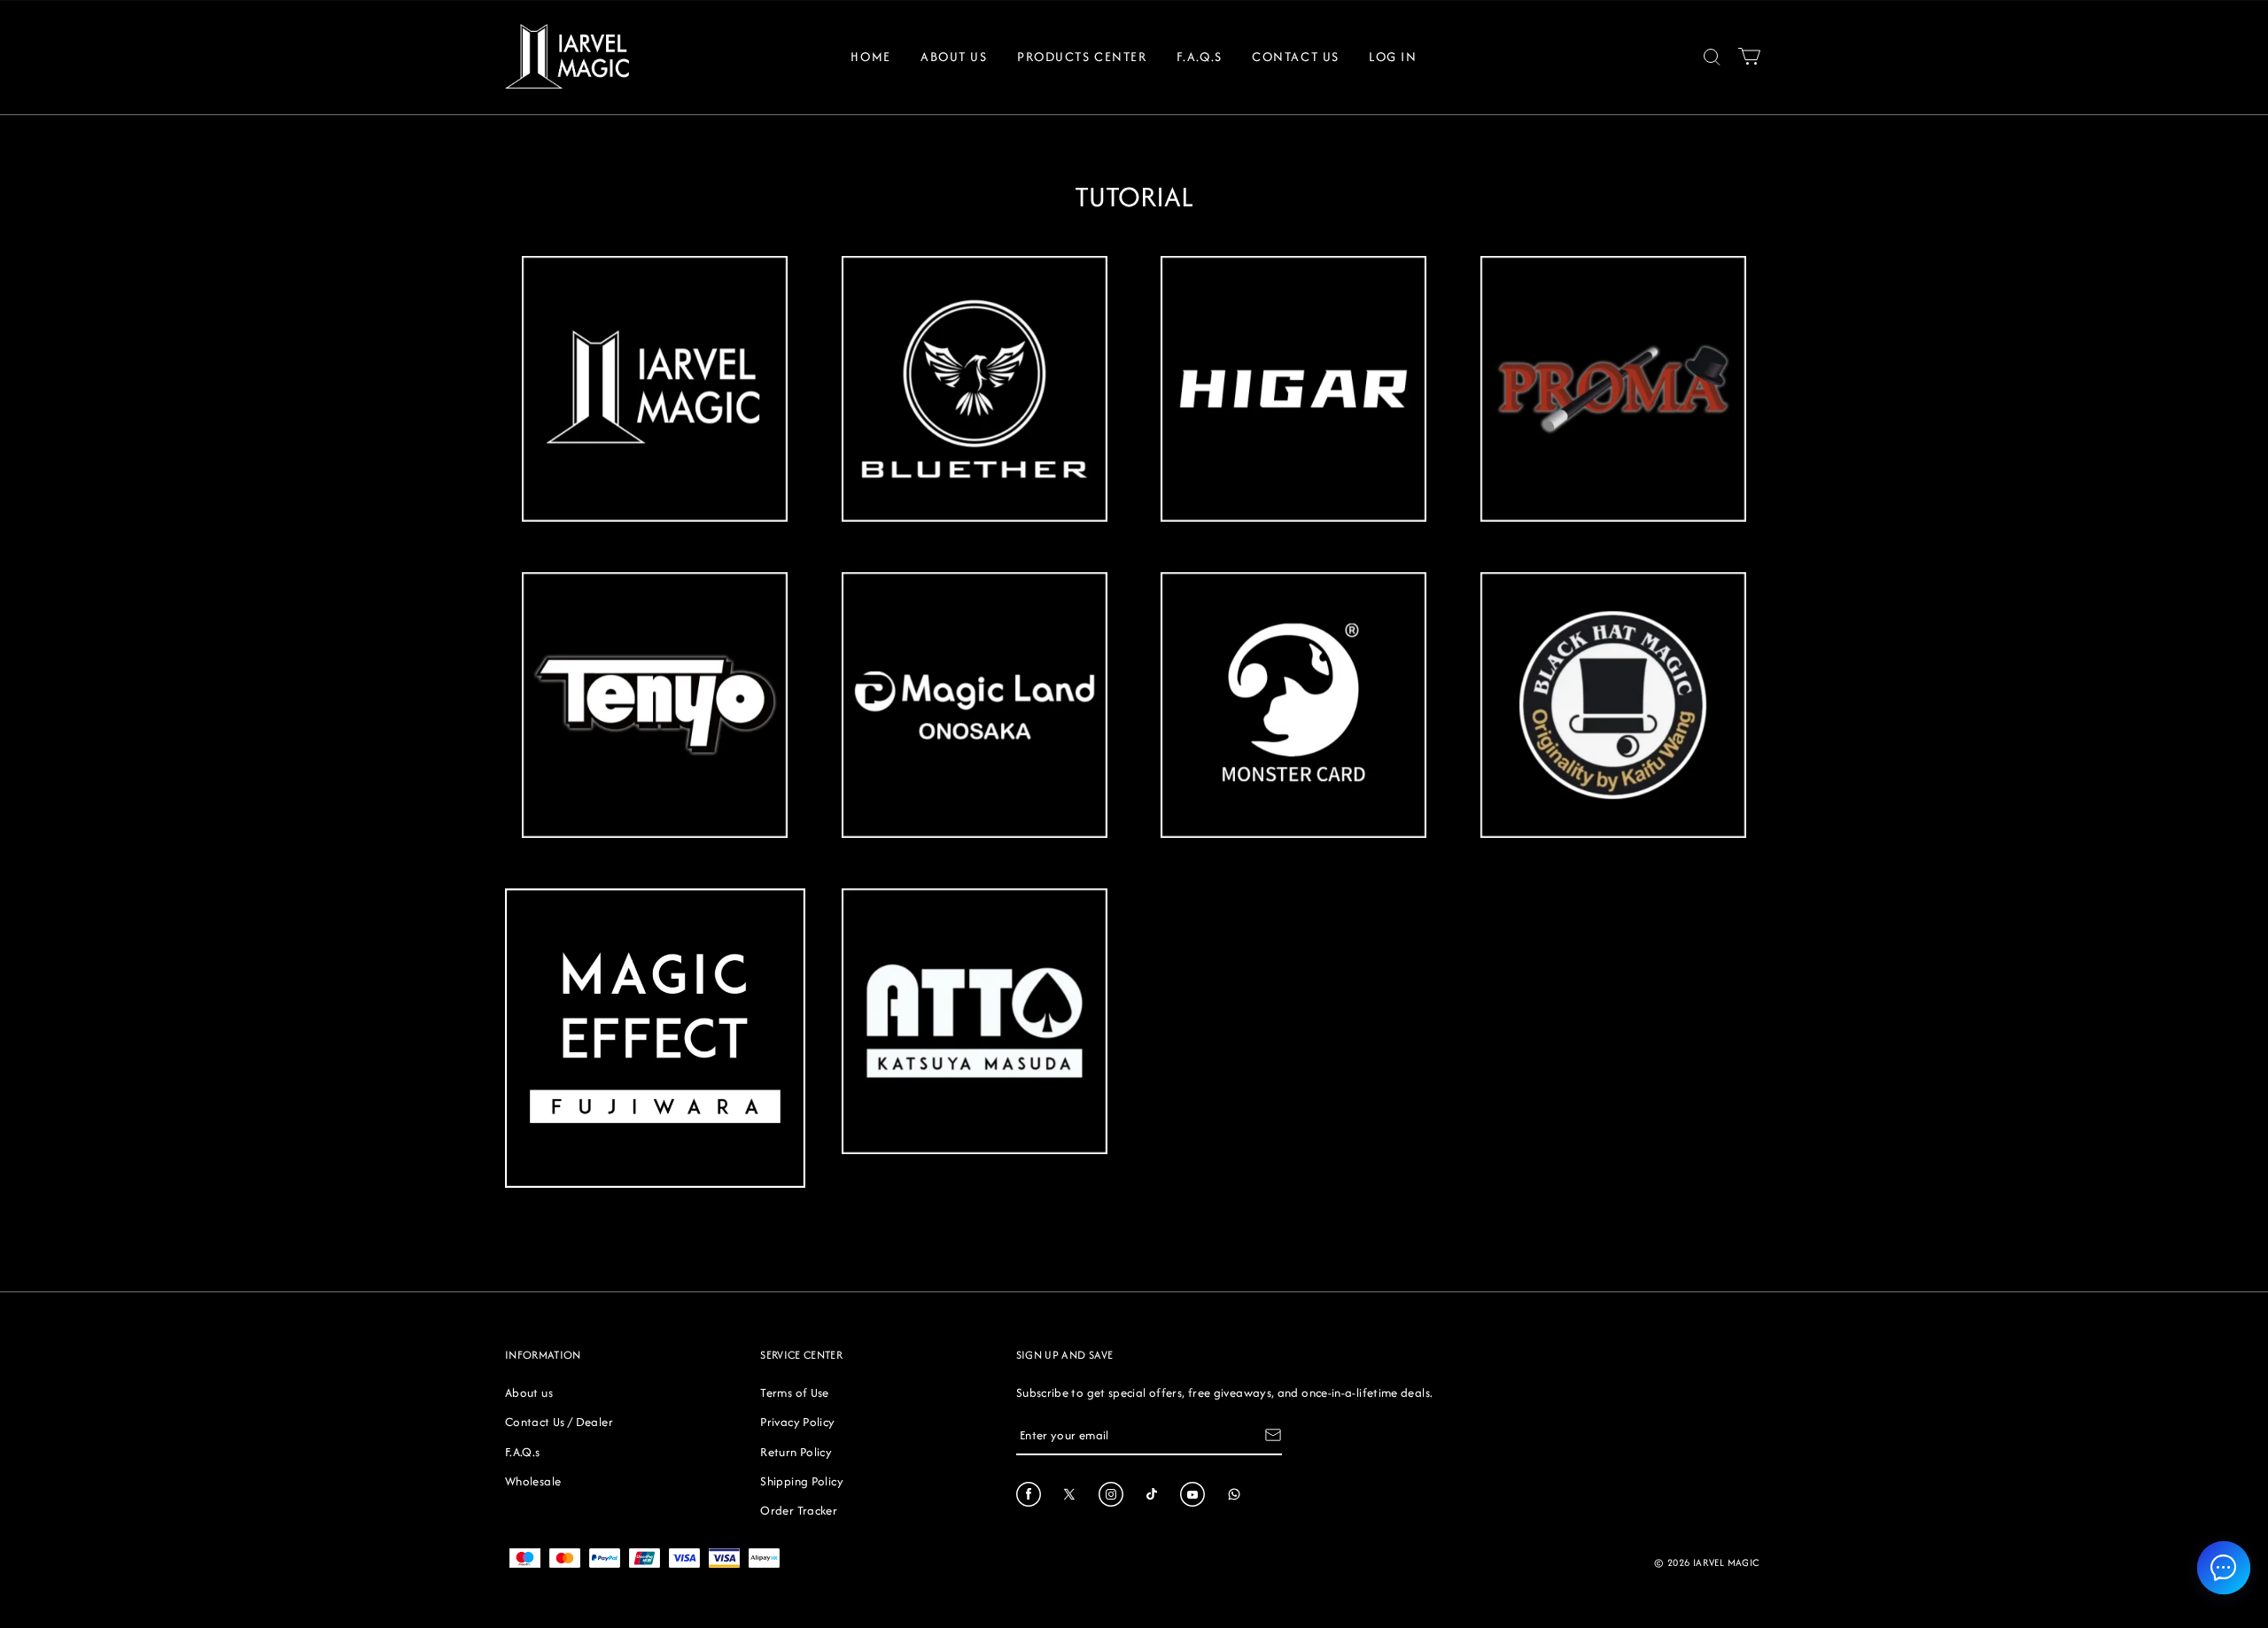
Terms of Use (794, 1392)
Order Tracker (799, 1510)
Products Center (1082, 56)
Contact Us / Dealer (559, 1422)
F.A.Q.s (1200, 56)
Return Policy (796, 1452)
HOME (870, 56)
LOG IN (1393, 56)
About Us (954, 56)
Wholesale (533, 1481)
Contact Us (1296, 56)
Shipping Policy (801, 1481)
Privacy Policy (797, 1422)
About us (529, 1392)
